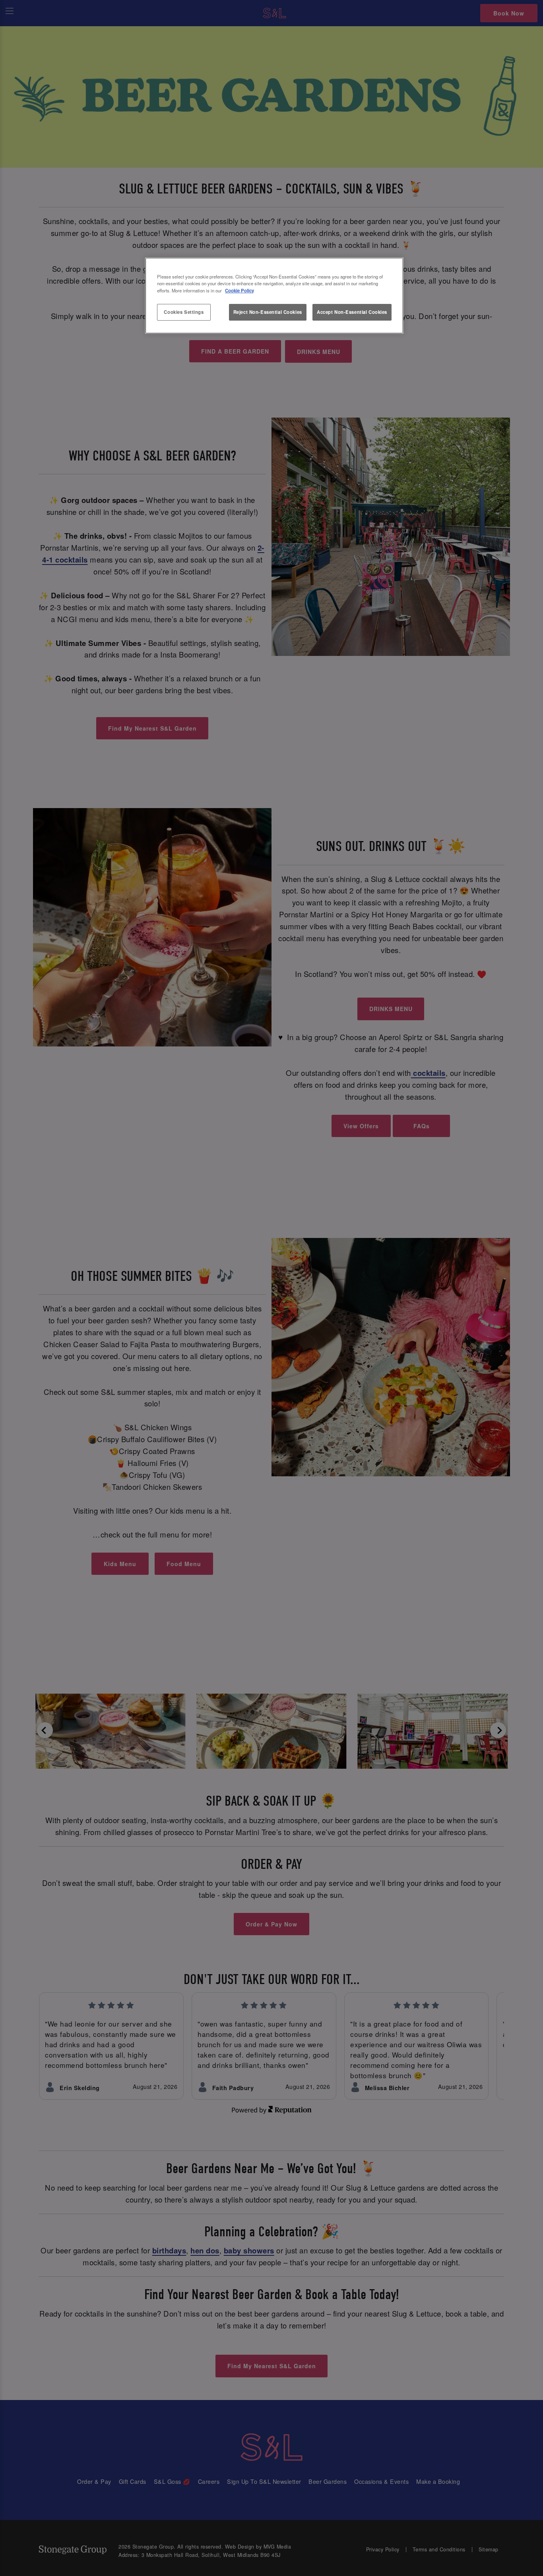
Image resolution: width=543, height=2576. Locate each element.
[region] (274, 296)
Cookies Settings (184, 312)
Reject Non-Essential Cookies (268, 312)
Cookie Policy (240, 290)
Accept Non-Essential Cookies (352, 312)
